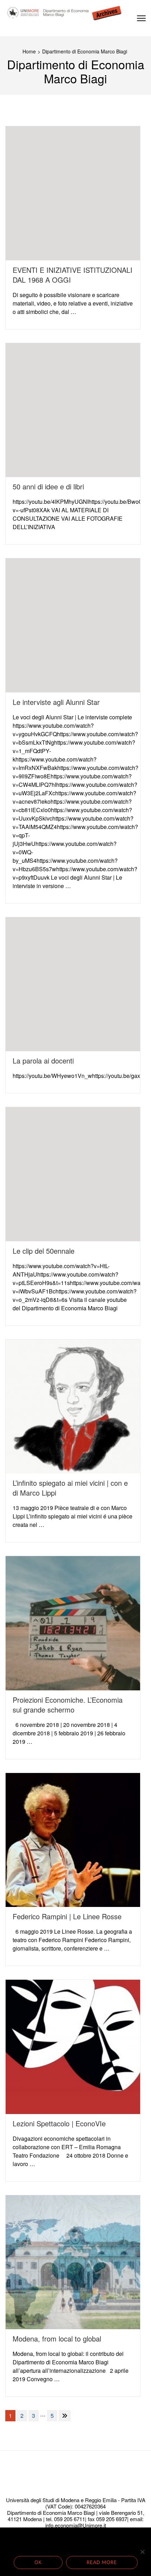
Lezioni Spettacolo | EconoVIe (59, 2123)
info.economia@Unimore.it (76, 2525)
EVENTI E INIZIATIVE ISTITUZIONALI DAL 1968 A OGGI (73, 275)
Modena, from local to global (57, 2339)
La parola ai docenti (43, 1061)
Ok (38, 2562)
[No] (142, 2552)
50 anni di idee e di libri (48, 486)
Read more (102, 2562)
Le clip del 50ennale (44, 1251)
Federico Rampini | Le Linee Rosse (67, 1916)
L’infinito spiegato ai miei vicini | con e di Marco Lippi (70, 1488)
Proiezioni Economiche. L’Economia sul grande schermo (68, 1705)
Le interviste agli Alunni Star (56, 702)
